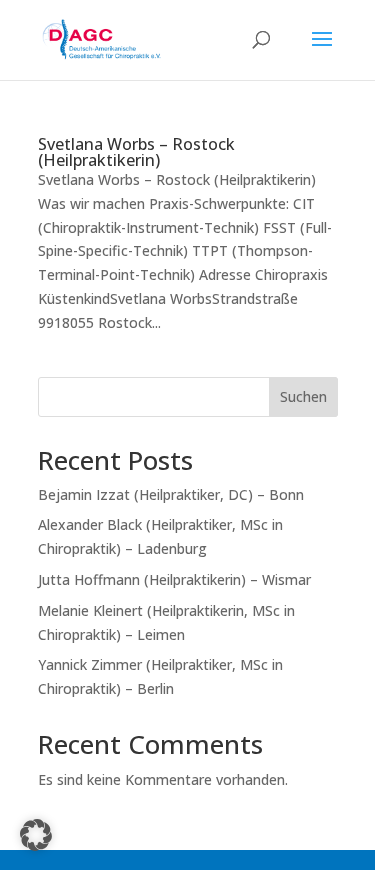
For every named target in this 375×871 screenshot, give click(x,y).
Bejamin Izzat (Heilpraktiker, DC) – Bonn (171, 494)
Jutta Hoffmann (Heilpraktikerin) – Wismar (174, 579)
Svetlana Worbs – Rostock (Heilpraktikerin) (136, 152)
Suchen (303, 396)
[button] (36, 835)
